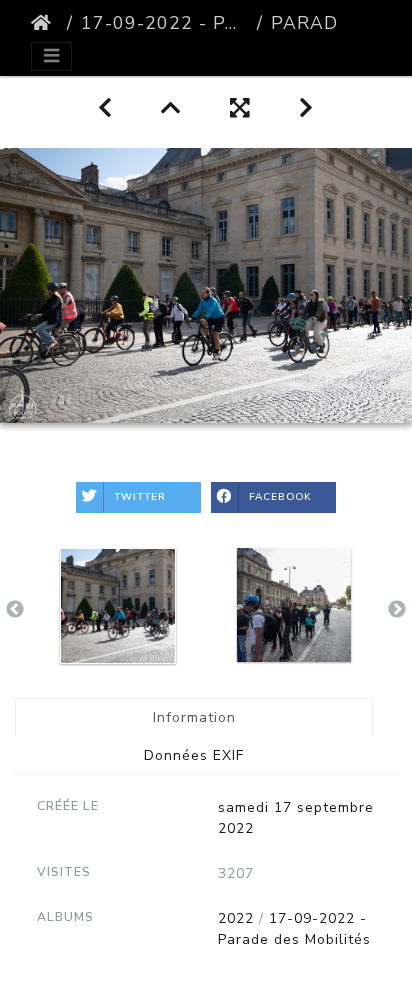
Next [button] (397, 610)
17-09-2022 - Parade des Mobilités (165, 23)
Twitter (140, 497)
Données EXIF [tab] (194, 755)
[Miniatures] (171, 108)
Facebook (280, 497)
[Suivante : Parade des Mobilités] (306, 108)
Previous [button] (15, 610)
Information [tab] (194, 717)
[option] (118, 606)
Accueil (45, 23)
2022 (236, 918)
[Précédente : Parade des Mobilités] (105, 108)
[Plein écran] (240, 108)
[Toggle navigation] (51, 56)
